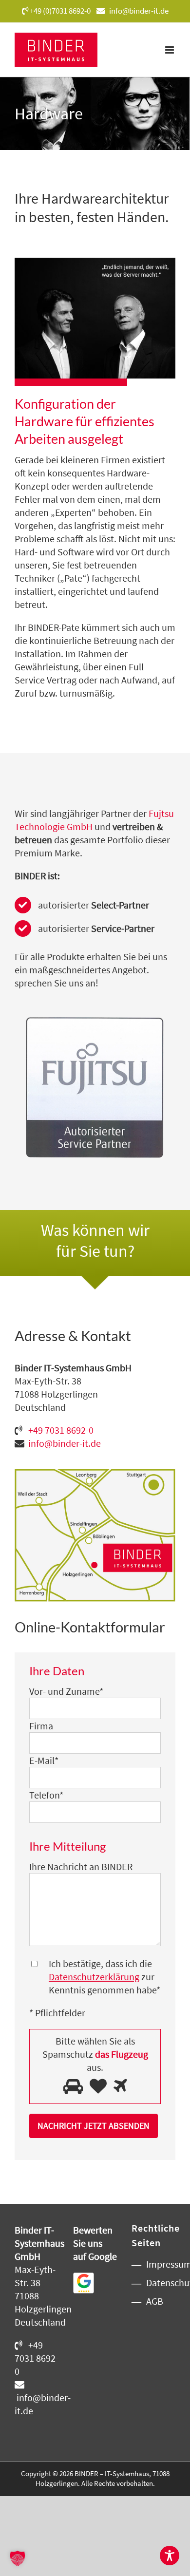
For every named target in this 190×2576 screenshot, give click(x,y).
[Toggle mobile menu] (170, 50)
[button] (18, 2558)
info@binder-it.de (139, 11)
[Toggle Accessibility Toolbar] (170, 2556)
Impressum (158, 2264)
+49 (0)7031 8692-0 (60, 11)
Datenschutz (158, 2282)
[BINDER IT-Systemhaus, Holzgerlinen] (95, 1474)
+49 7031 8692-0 (62, 1430)
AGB (155, 2301)
